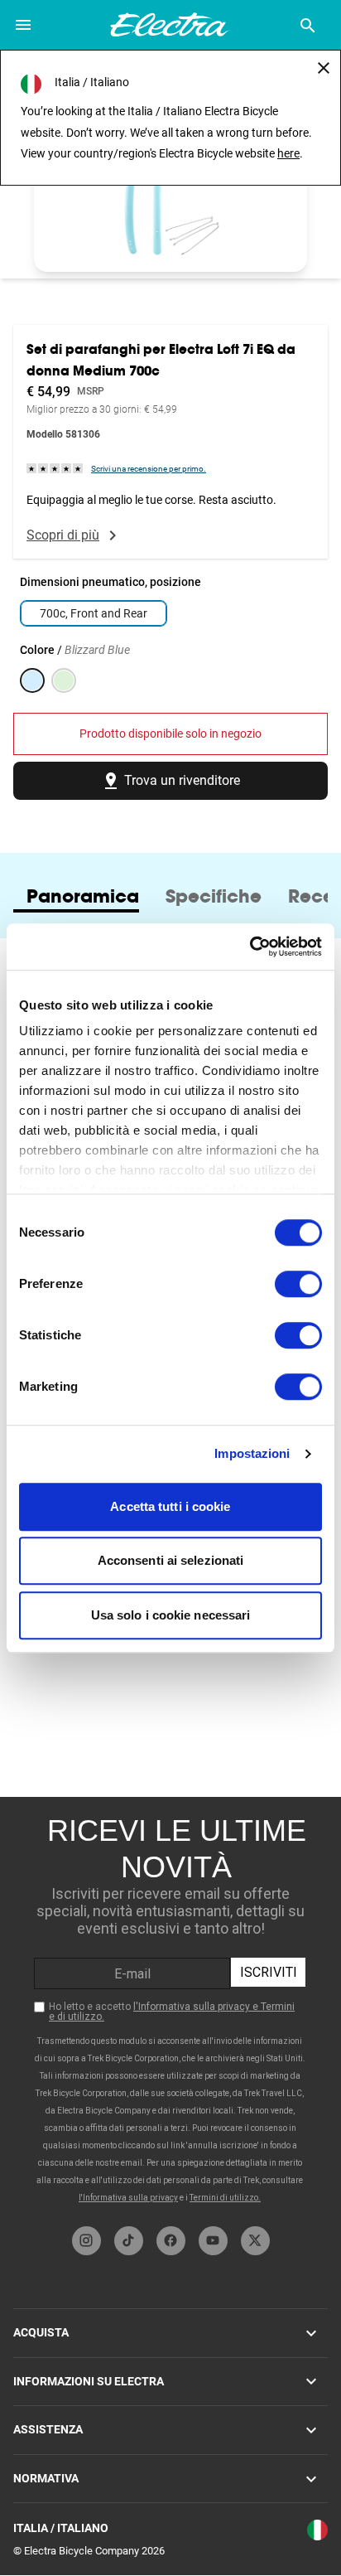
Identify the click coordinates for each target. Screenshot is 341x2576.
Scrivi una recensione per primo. (149, 469)
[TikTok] (129, 2241)
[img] (55, 468)
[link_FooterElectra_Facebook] (171, 2241)
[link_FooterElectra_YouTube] (213, 2241)
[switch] (298, 1284)
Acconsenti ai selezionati (171, 1560)
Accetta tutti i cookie (170, 1506)
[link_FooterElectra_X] (255, 2241)
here (288, 153)
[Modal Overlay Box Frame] (170, 2007)
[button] (170, 195)
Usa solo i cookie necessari (171, 1615)
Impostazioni (252, 1453)
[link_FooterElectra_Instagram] (86, 2241)
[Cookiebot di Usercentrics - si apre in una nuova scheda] (250, 947)
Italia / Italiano (61, 2528)
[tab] (83, 896)
